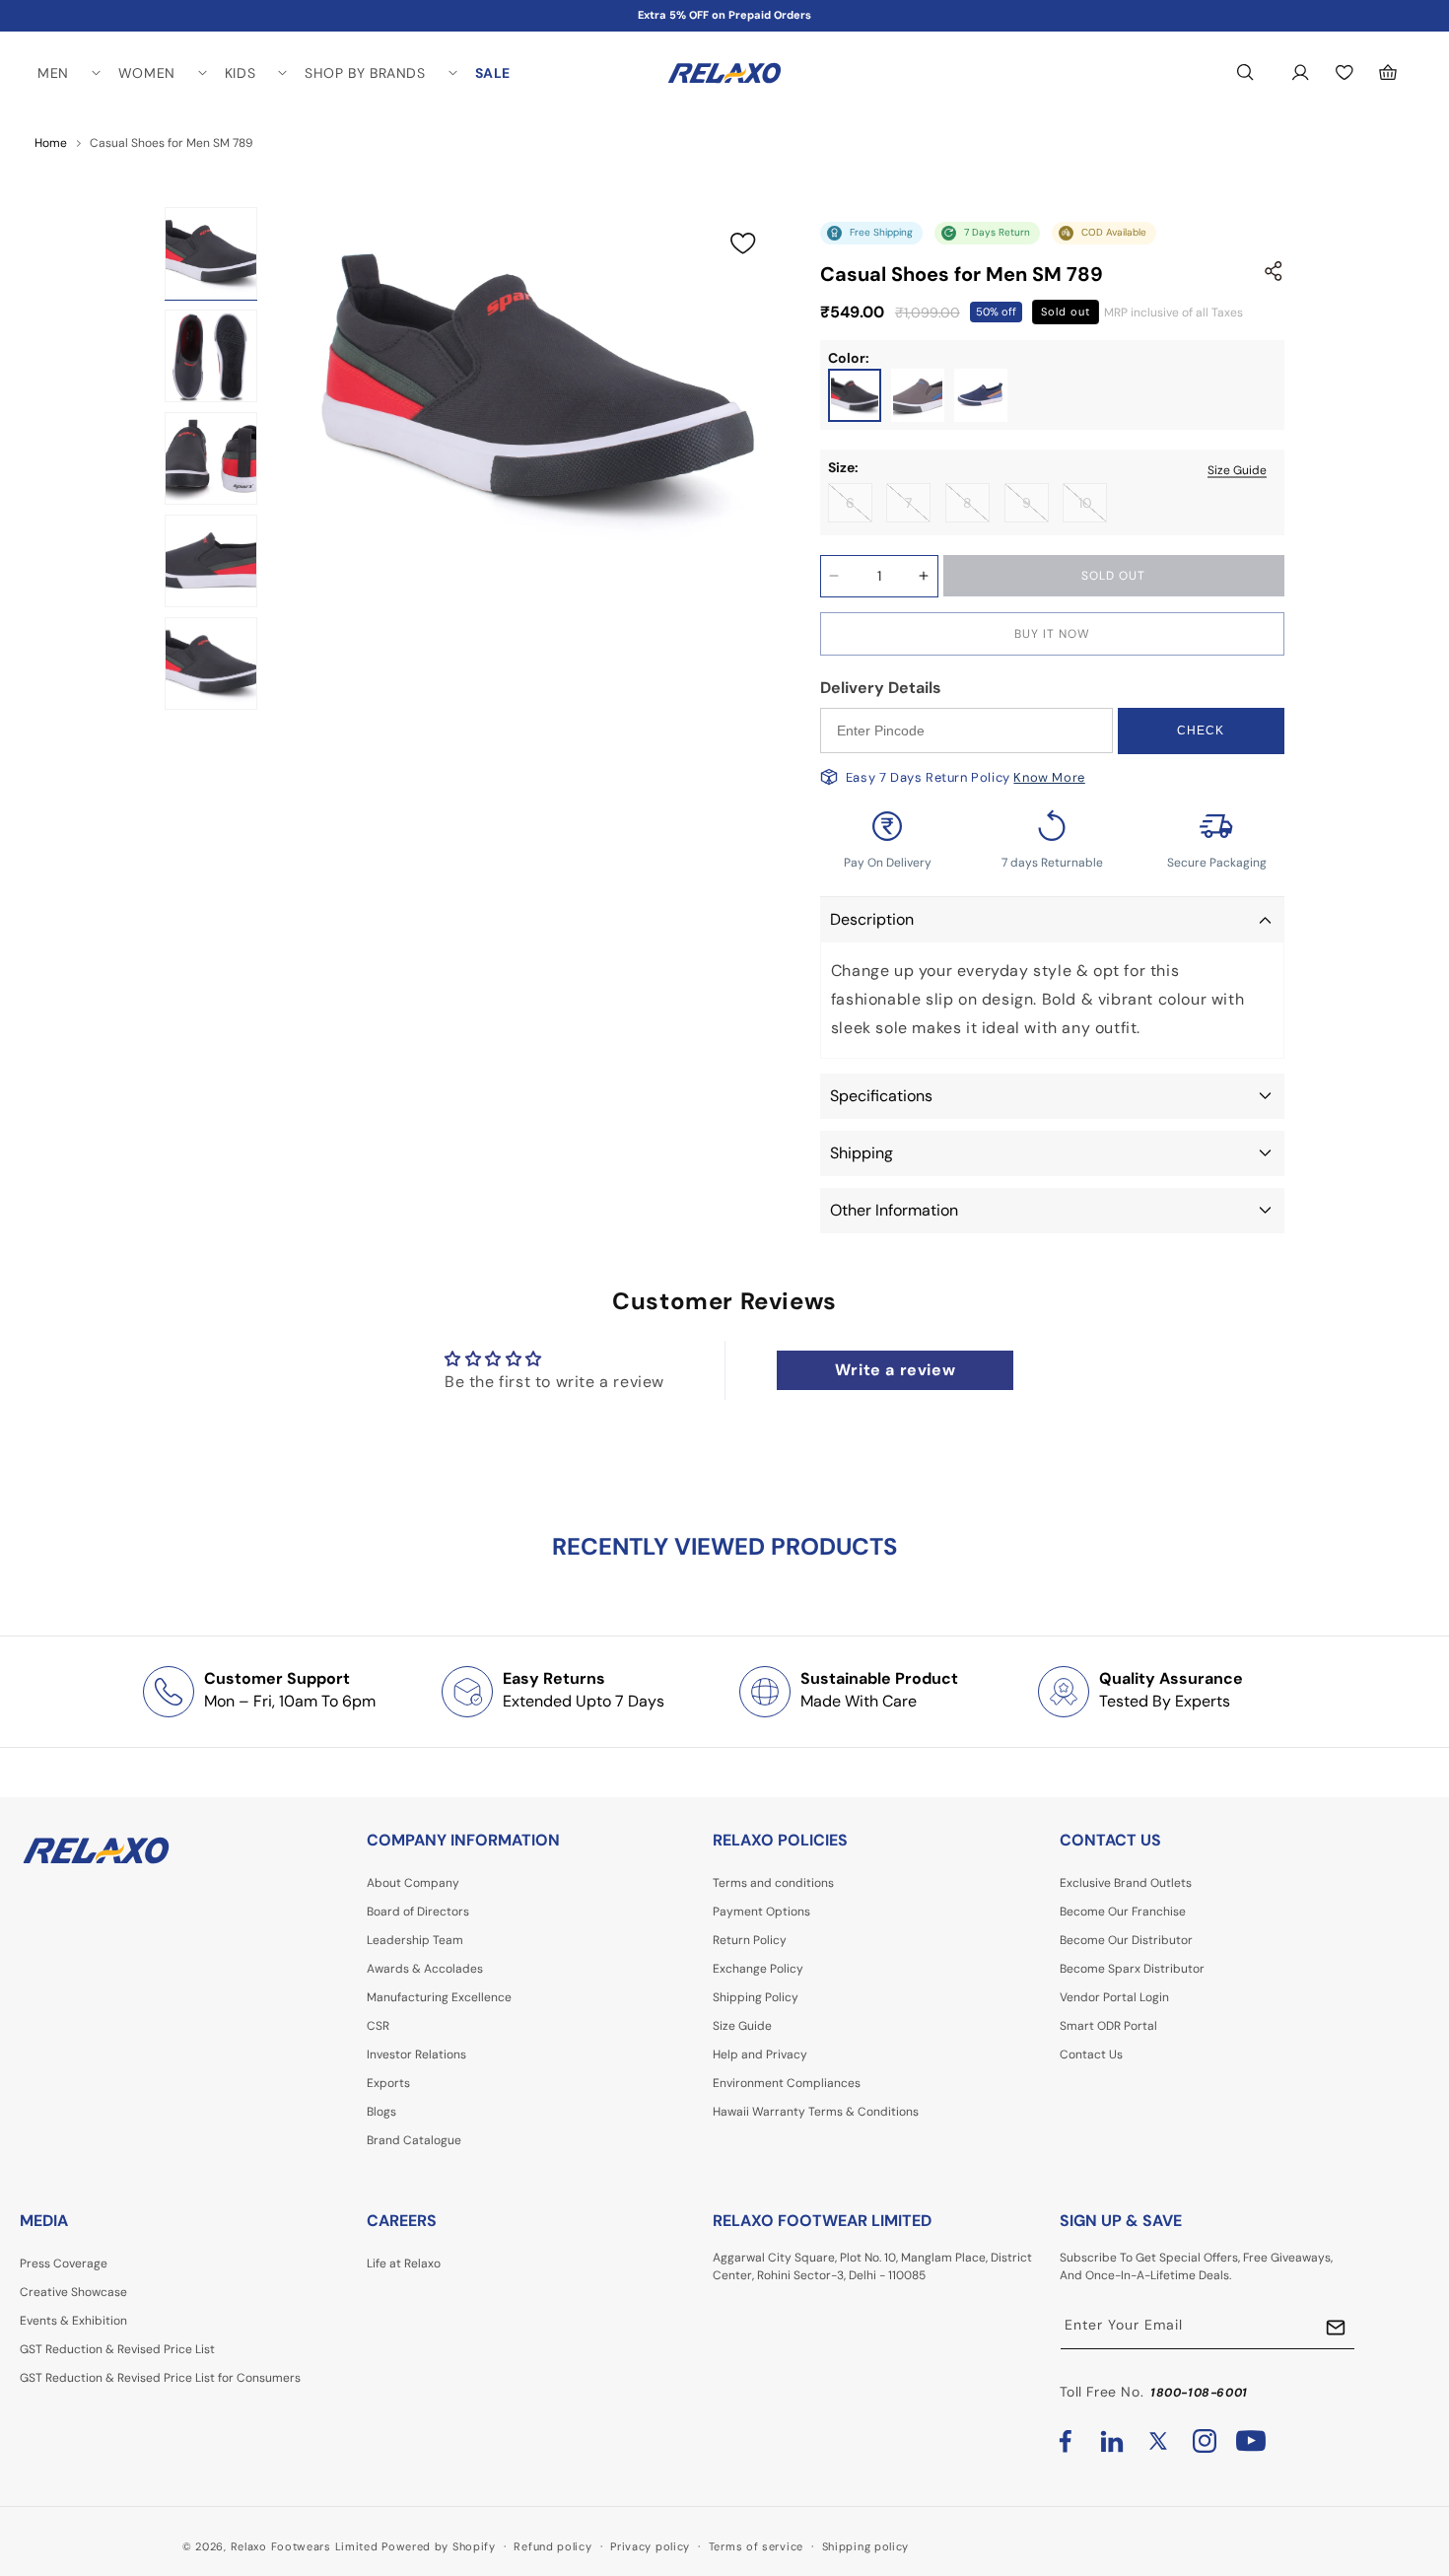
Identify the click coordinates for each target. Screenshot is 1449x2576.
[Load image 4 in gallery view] (211, 561)
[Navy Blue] (981, 395)
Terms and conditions (773, 1883)
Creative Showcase (73, 2292)
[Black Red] (855, 395)
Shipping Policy (756, 1997)
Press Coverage (64, 2263)
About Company (413, 1883)
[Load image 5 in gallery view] (211, 663)
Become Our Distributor (1126, 1940)
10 (1093, 508)
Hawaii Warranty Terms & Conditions (816, 2112)
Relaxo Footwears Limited (305, 2546)
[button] (68, 73)
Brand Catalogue (414, 2140)
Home (51, 143)
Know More (1049, 777)
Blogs (381, 2112)
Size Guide (1237, 469)
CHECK (1201, 731)
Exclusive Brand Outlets (1126, 1883)
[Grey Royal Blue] (918, 395)
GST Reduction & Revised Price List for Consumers (160, 2378)
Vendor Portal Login (1114, 1997)
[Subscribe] (1336, 2327)
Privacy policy (650, 2545)
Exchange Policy (758, 1969)
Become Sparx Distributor (1132, 1969)
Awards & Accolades (425, 1969)
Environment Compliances (787, 2083)
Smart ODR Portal (1108, 2026)
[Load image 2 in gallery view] (211, 356)
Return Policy (750, 1940)
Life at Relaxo (404, 2263)
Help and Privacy (760, 2054)
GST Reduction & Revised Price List (117, 2349)
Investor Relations (416, 2054)
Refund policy (552, 2545)
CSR (378, 2026)
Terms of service (756, 2545)
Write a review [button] (895, 1370)
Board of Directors (418, 1912)
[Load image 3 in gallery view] (211, 458)
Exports (388, 2083)
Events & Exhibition (73, 2321)
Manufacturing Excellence (439, 1997)
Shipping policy (866, 2545)
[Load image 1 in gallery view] (211, 253)
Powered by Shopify (439, 2546)
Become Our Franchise (1123, 1912)
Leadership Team (415, 1940)
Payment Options (761, 1912)
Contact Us (1091, 2054)
